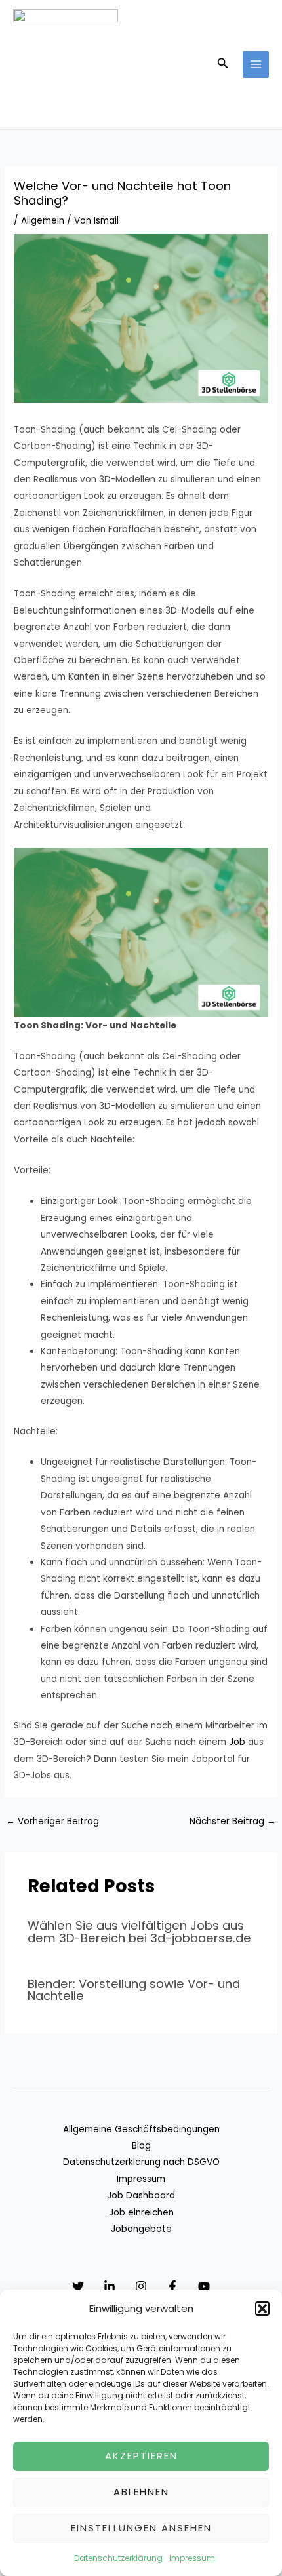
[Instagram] (141, 2286)
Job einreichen (141, 2213)
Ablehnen (141, 2492)
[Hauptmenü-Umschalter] (256, 65)
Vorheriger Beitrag (52, 1821)
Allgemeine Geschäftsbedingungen (141, 2129)
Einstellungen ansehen (141, 2528)
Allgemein (43, 221)
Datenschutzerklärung (118, 2558)
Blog (141, 2146)
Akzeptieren (141, 2456)
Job (237, 1742)
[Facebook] (172, 2286)
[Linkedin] (110, 2286)
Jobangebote (141, 2229)
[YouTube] (204, 2286)
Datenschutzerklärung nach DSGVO (141, 2162)
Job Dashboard (141, 2195)
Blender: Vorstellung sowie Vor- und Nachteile (134, 1990)
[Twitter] (78, 2286)
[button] (262, 2309)
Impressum (192, 2558)
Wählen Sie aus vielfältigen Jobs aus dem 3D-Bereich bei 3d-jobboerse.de (139, 1931)
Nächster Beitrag (233, 1821)
